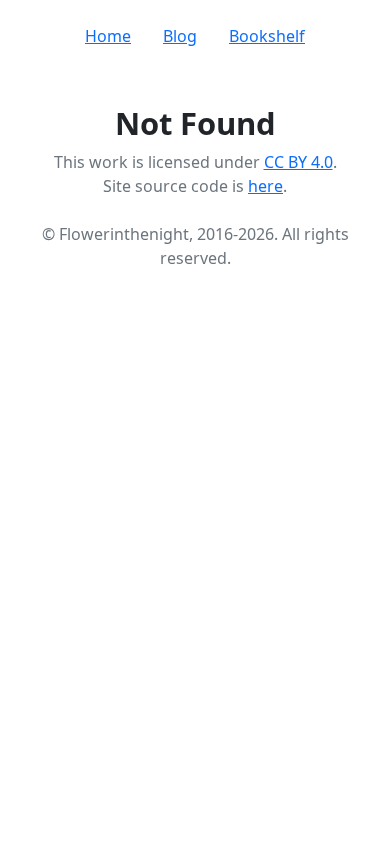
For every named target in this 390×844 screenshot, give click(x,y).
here (265, 186)
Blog (180, 36)
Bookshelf (267, 36)
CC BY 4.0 (298, 162)
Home (108, 36)
